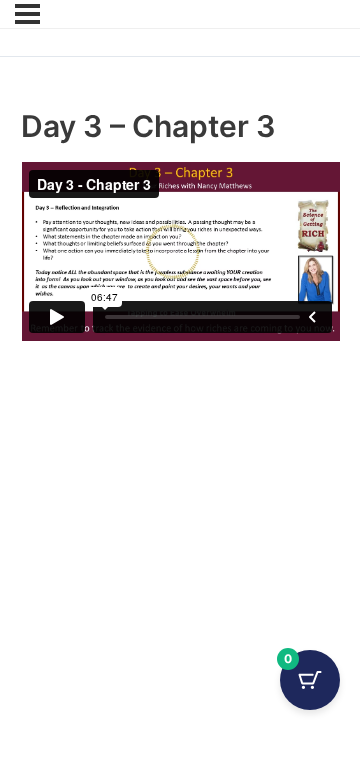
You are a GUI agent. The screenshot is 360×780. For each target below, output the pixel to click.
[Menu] (27, 14)
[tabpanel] (180, 251)
